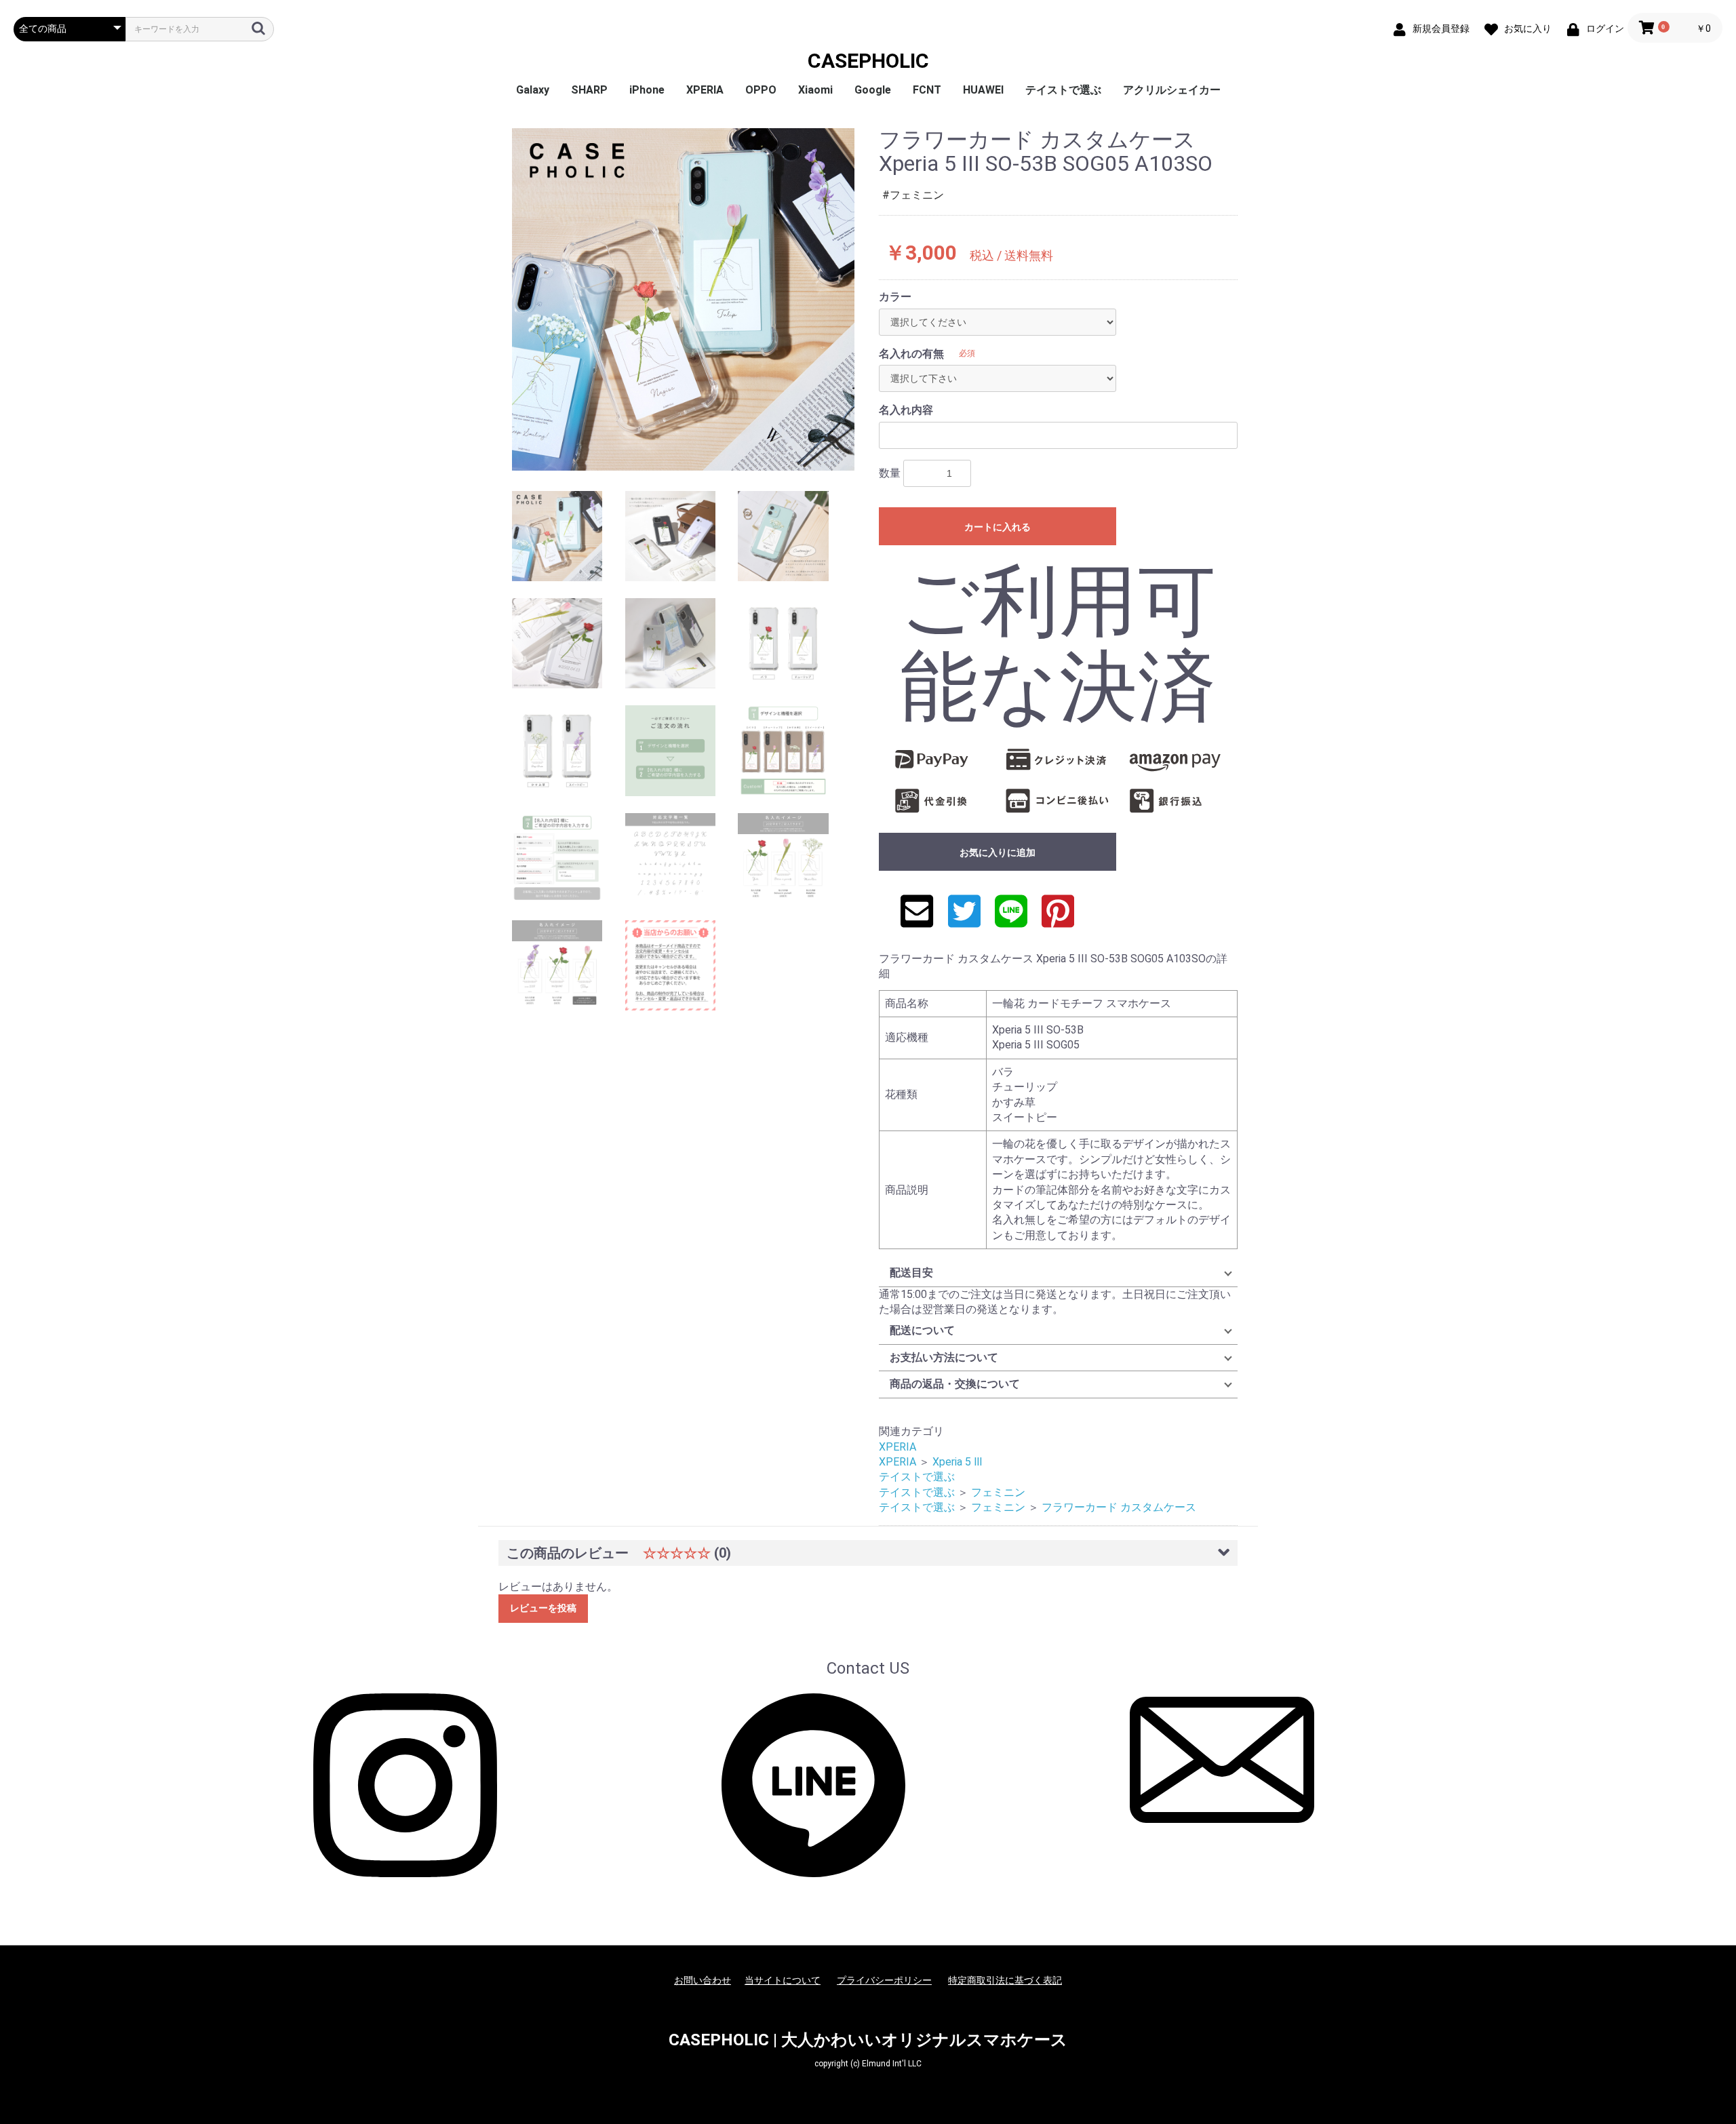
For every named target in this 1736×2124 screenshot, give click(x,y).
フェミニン (998, 1492)
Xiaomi (815, 90)
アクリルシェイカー (1172, 90)
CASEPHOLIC (868, 61)
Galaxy (533, 90)
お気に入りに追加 (998, 852)
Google (873, 90)
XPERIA (705, 90)
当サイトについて (783, 1980)
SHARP (589, 90)
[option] (683, 299)
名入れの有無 (911, 354)
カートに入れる (998, 527)
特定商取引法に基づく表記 (1005, 1980)
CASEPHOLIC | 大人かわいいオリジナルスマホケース (868, 2040)
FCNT (927, 90)
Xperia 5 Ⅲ (958, 1462)
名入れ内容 (906, 410)
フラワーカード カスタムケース (1119, 1507)
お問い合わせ (703, 1980)
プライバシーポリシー (884, 1980)
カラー (895, 297)
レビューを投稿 (543, 1608)
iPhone (647, 90)
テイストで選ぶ (1063, 90)
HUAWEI (983, 90)
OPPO (761, 90)
